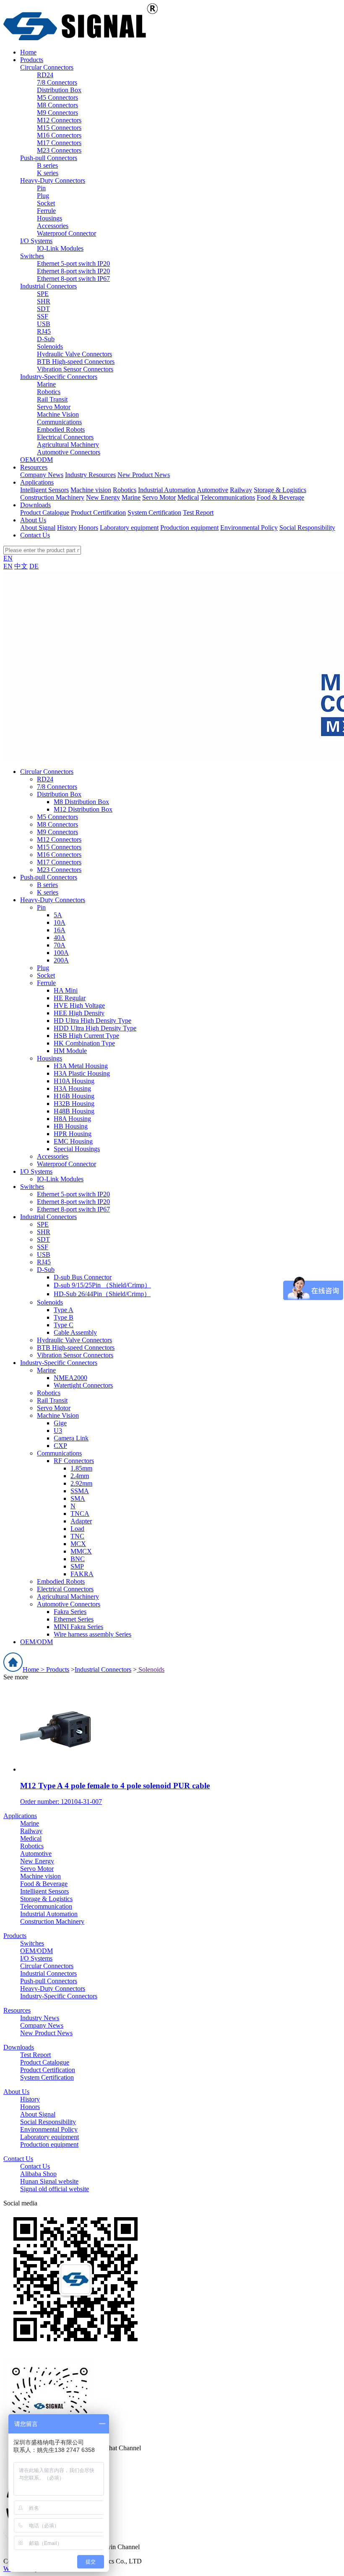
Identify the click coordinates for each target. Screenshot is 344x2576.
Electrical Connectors (65, 437)
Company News (42, 475)
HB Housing (71, 1126)
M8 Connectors (57, 105)
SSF (43, 316)
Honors (88, 528)
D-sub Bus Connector (83, 1277)
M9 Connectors (57, 113)
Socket (46, 203)
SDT (43, 309)
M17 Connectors (59, 143)
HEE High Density (79, 1013)
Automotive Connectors (69, 452)
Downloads (19, 2047)
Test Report (198, 512)
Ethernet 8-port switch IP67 (73, 279)
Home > (34, 1669)
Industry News (40, 2018)
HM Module (70, 1051)
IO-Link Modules (60, 248)
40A (60, 938)
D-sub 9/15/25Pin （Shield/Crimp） (102, 1285)
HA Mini (66, 990)
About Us (16, 2092)
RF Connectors (74, 1461)
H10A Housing (74, 1081)
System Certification (154, 512)
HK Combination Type (84, 1043)
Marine (46, 384)
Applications (20, 1816)
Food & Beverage (280, 497)
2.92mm (81, 1483)
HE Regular (70, 998)
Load (77, 1529)
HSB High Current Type (86, 1036)
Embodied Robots (61, 429)
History (67, 528)
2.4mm (80, 1476)
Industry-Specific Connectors (59, 377)
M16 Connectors (59, 135)
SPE (43, 294)
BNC (78, 1559)
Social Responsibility (307, 528)
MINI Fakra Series (78, 1627)
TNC (77, 1536)
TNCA (80, 1514)
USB (44, 324)
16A (60, 930)
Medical (188, 497)
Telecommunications (228, 497)
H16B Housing (74, 1096)
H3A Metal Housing (81, 1066)
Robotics (49, 392)
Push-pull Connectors (49, 158)
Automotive (212, 490)
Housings (50, 218)
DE (34, 566)
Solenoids (50, 346)
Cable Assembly (75, 1332)
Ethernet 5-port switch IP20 (73, 263)
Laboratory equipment (129, 528)
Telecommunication (46, 1906)
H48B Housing (74, 1111)
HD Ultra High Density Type (93, 1021)
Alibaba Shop (38, 2174)
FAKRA (82, 1574)
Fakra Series (70, 1612)
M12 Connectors (59, 120)
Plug (43, 196)
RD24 (45, 75)
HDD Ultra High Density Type (95, 1028)
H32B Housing (74, 1104)
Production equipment (189, 528)
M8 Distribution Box (81, 802)
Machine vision (91, 490)
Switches (32, 256)
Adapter (81, 1521)
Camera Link (71, 1438)
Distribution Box (59, 90)
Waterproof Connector (66, 233)
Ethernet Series (74, 1619)
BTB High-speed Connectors (76, 362)
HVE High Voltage (79, 1005)
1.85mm (81, 1468)
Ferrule (46, 211)
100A (61, 953)
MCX (78, 1544)
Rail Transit (52, 399)
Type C (64, 1325)
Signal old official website (55, 2189)
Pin (41, 188)
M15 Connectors (59, 128)
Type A (64, 1310)
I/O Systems (36, 241)
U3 (58, 1431)
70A (60, 945)
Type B (64, 1317)
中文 (21, 566)
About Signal (38, 528)
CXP (60, 1446)
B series (47, 165)
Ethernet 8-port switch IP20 (73, 271)
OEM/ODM (36, 460)
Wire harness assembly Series (93, 1634)
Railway (241, 490)
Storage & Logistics (280, 490)
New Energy (103, 497)
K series (48, 173)
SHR (44, 301)
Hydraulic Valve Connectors (74, 354)
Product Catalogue (45, 512)
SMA (78, 1498)
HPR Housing (73, 1134)
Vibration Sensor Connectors (75, 369)
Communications (59, 422)
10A (60, 922)
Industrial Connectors (48, 286)
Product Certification (98, 512)
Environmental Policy (249, 528)
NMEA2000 (70, 1378)
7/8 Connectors (57, 82)
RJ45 (44, 331)
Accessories (53, 226)
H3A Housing (72, 1088)
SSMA (80, 1491)
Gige (60, 1423)
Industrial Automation (167, 490)
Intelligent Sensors (44, 490)
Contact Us (18, 2159)
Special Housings (77, 1149)
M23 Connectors (59, 150)
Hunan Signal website (49, 2181)
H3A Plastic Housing (82, 1073)
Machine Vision (58, 414)
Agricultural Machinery (68, 445)
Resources (17, 2010)
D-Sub (46, 339)
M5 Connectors (57, 97)
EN (8, 558)
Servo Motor (54, 407)
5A (58, 915)
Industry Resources (90, 475)
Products (58, 1669)
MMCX (81, 1551)
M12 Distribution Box (83, 809)
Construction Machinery (52, 497)
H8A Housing (72, 1119)
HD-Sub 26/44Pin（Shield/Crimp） (102, 1294)
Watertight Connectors (83, 1385)
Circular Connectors (47, 67)
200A (61, 960)
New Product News (144, 475)
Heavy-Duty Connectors (53, 180)
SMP (77, 1566)
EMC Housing (73, 1141)
